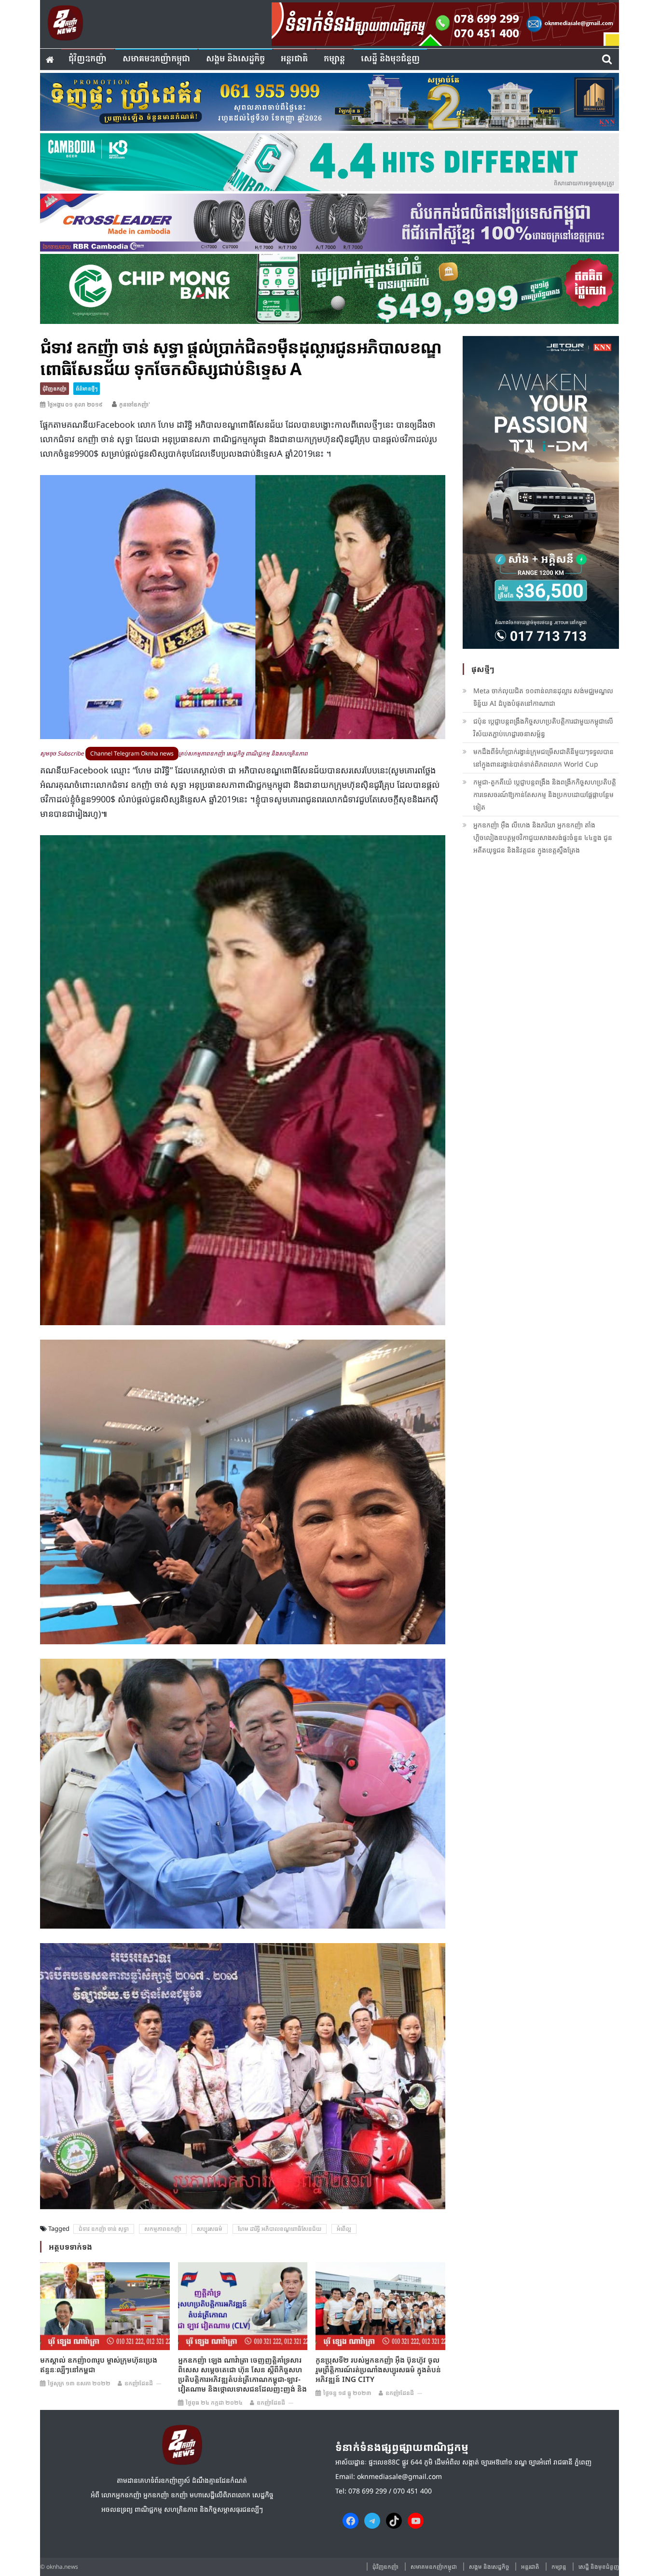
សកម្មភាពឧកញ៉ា (163, 2229)
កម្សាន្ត (334, 59)
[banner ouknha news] (445, 23)
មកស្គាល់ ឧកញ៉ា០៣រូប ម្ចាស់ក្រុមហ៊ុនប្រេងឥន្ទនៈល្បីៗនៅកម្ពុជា (99, 2365)
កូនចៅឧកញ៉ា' (135, 404)
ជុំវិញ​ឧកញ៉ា (88, 59)
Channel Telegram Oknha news (132, 753)
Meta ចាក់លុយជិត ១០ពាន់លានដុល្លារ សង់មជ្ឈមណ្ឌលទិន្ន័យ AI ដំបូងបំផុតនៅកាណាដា (543, 697)
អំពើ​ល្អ (344, 2229)
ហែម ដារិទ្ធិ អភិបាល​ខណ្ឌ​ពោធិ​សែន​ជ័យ (280, 2229)
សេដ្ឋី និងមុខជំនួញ (390, 59)
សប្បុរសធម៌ (210, 2229)
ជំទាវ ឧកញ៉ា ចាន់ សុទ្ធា (104, 2229)
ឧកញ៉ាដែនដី (139, 2383)
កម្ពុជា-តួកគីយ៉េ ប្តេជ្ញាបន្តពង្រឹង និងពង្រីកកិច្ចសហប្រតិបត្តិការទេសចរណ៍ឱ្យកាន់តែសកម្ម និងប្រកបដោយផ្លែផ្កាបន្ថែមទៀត (545, 794)
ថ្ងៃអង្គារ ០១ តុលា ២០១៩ (75, 404)
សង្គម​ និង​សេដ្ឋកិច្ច (235, 59)
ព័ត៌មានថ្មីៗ (87, 388)
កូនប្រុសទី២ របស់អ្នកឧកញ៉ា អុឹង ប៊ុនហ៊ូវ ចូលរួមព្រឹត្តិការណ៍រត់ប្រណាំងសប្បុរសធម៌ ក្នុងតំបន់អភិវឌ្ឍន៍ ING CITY (378, 2369)
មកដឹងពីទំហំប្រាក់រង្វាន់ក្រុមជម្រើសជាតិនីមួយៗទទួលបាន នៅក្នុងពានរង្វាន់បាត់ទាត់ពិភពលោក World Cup (543, 758)
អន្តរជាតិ (294, 59)
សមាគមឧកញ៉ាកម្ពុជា (156, 59)
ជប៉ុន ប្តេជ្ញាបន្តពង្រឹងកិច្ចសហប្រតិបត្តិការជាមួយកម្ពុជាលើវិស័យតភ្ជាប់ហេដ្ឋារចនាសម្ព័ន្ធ (543, 727)
